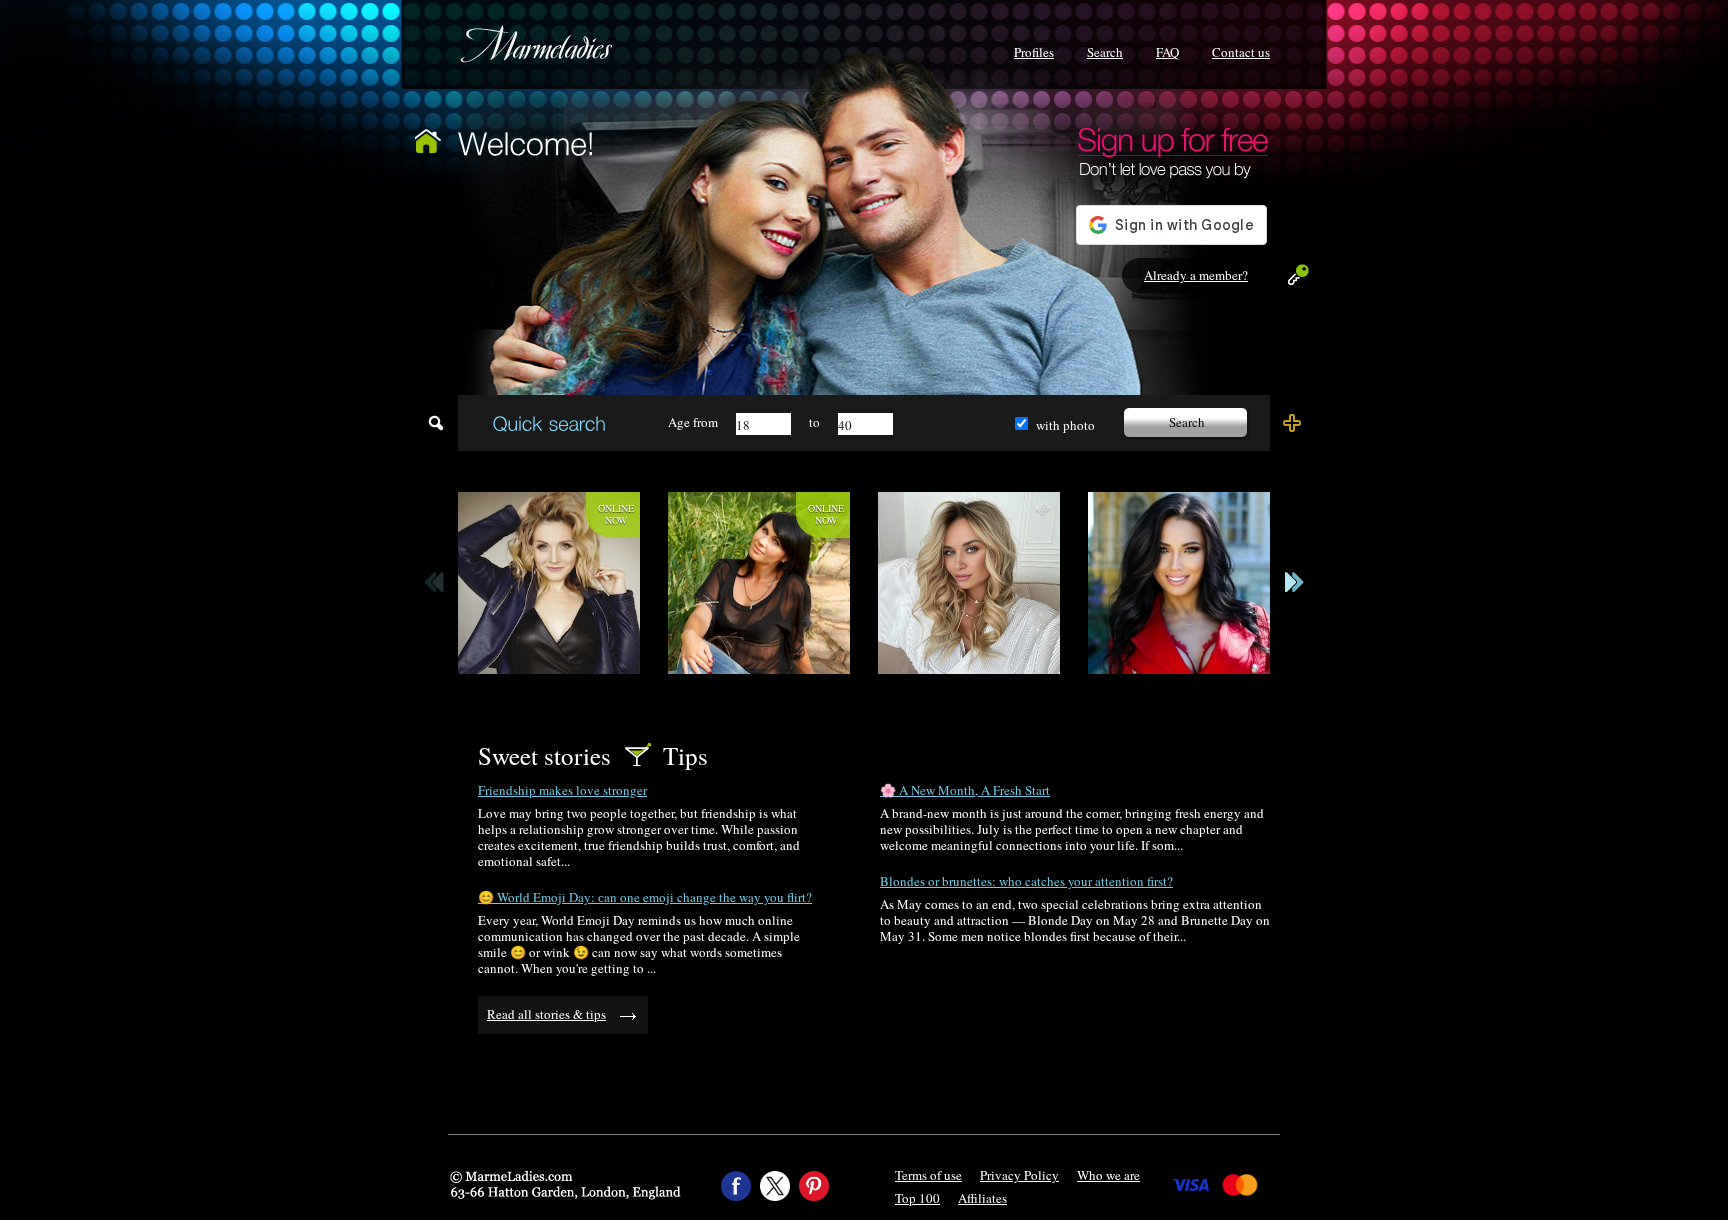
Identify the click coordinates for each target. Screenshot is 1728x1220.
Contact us (1241, 52)
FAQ (1167, 52)
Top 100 (917, 1198)
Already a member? (1196, 275)
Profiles (1034, 52)
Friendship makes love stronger (562, 790)
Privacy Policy (1019, 1175)
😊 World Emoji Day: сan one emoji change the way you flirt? (645, 897)
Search (1105, 52)
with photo (1065, 425)
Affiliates (982, 1198)
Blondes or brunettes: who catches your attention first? (1026, 881)
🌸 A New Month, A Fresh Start (965, 790)
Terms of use (928, 1175)
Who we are (1108, 1175)
